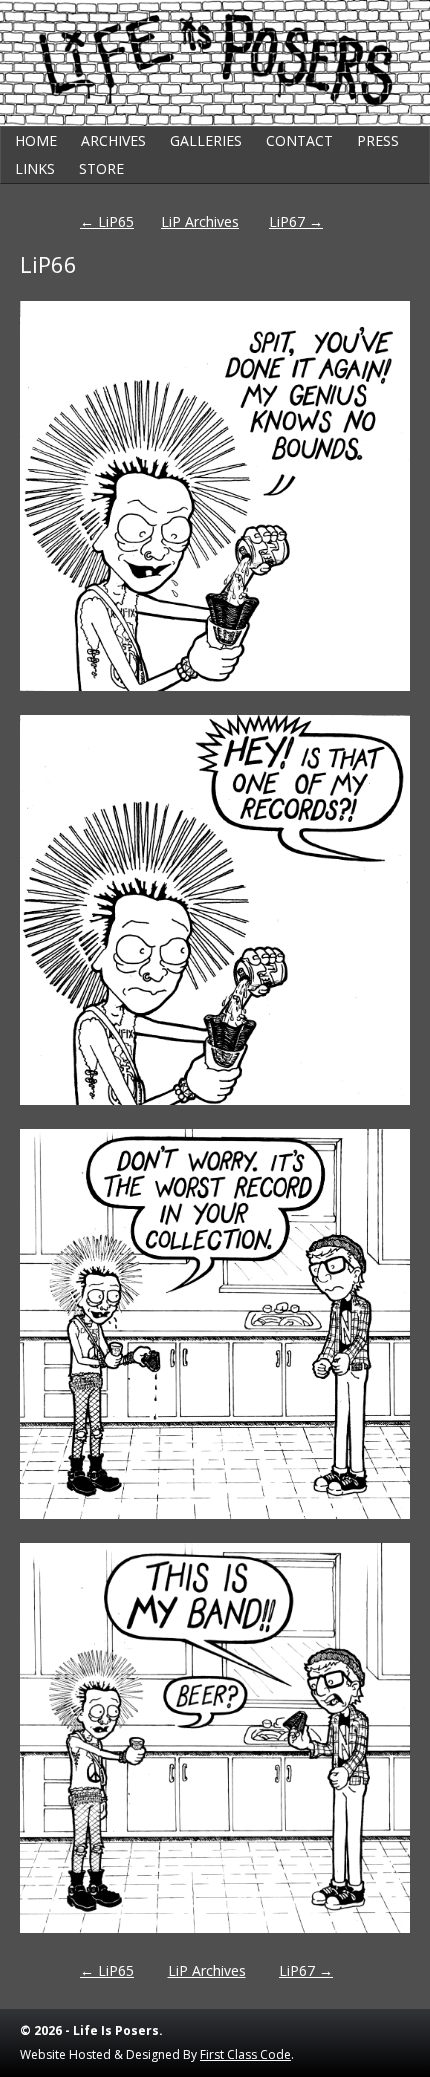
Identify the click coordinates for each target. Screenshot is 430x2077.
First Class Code (245, 2054)
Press (378, 140)
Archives (113, 140)
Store (101, 168)
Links (35, 168)
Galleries (206, 140)
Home (36, 140)
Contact (299, 140)
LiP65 (107, 221)
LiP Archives (200, 221)
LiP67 (296, 221)
